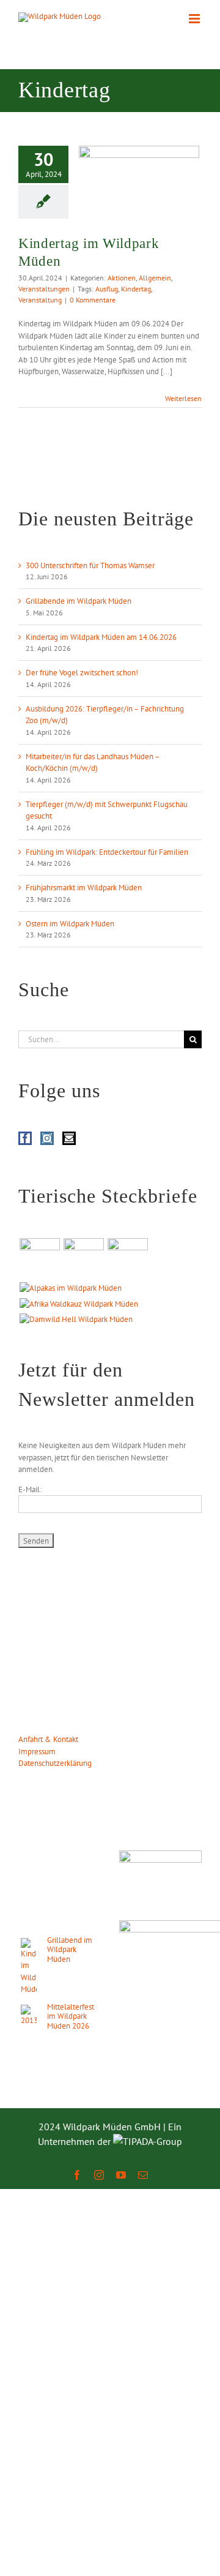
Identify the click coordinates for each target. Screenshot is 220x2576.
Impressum (37, 1752)
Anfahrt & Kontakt (48, 1739)
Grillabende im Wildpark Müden (79, 601)
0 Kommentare (93, 300)
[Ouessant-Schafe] (127, 1258)
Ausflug (107, 289)
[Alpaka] (70, 1288)
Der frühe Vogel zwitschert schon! (82, 673)
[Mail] (69, 1138)
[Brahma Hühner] (83, 1258)
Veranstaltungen (44, 289)
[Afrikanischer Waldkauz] (79, 1304)
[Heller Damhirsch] (76, 1320)
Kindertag (136, 289)
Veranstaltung (40, 300)
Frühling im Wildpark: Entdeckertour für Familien (107, 852)
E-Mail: (30, 1489)
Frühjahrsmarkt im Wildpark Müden (84, 888)
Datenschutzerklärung (55, 1763)
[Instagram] (47, 1138)
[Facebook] (25, 1138)
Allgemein (155, 278)
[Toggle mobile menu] (195, 19)
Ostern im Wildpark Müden (70, 924)
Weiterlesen (183, 398)
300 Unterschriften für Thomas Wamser (90, 565)
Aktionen (122, 278)
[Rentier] (39, 1258)
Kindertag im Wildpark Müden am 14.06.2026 (101, 637)
